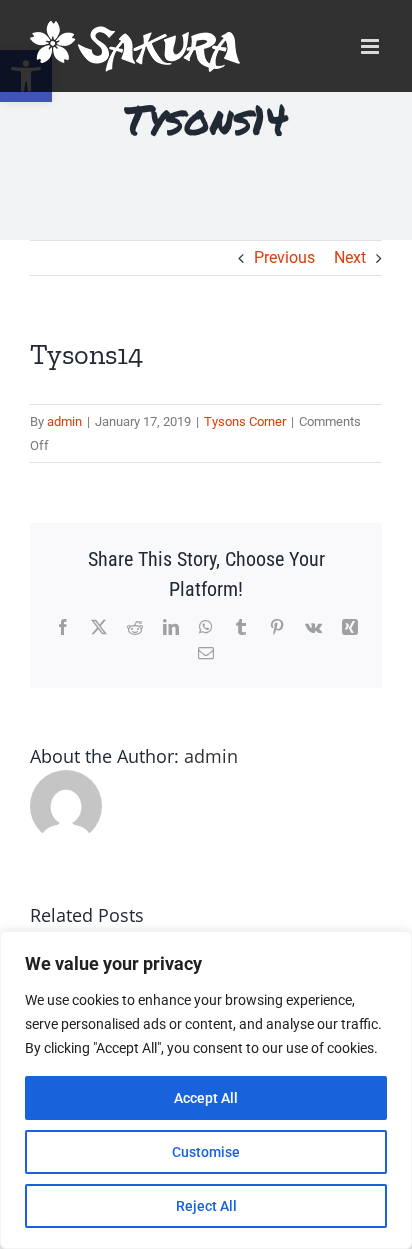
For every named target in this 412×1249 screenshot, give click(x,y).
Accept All (206, 1098)
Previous (284, 257)
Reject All (206, 1206)
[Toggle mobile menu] (371, 46)
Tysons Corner (245, 421)
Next (350, 257)
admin (64, 421)
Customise (206, 1152)
